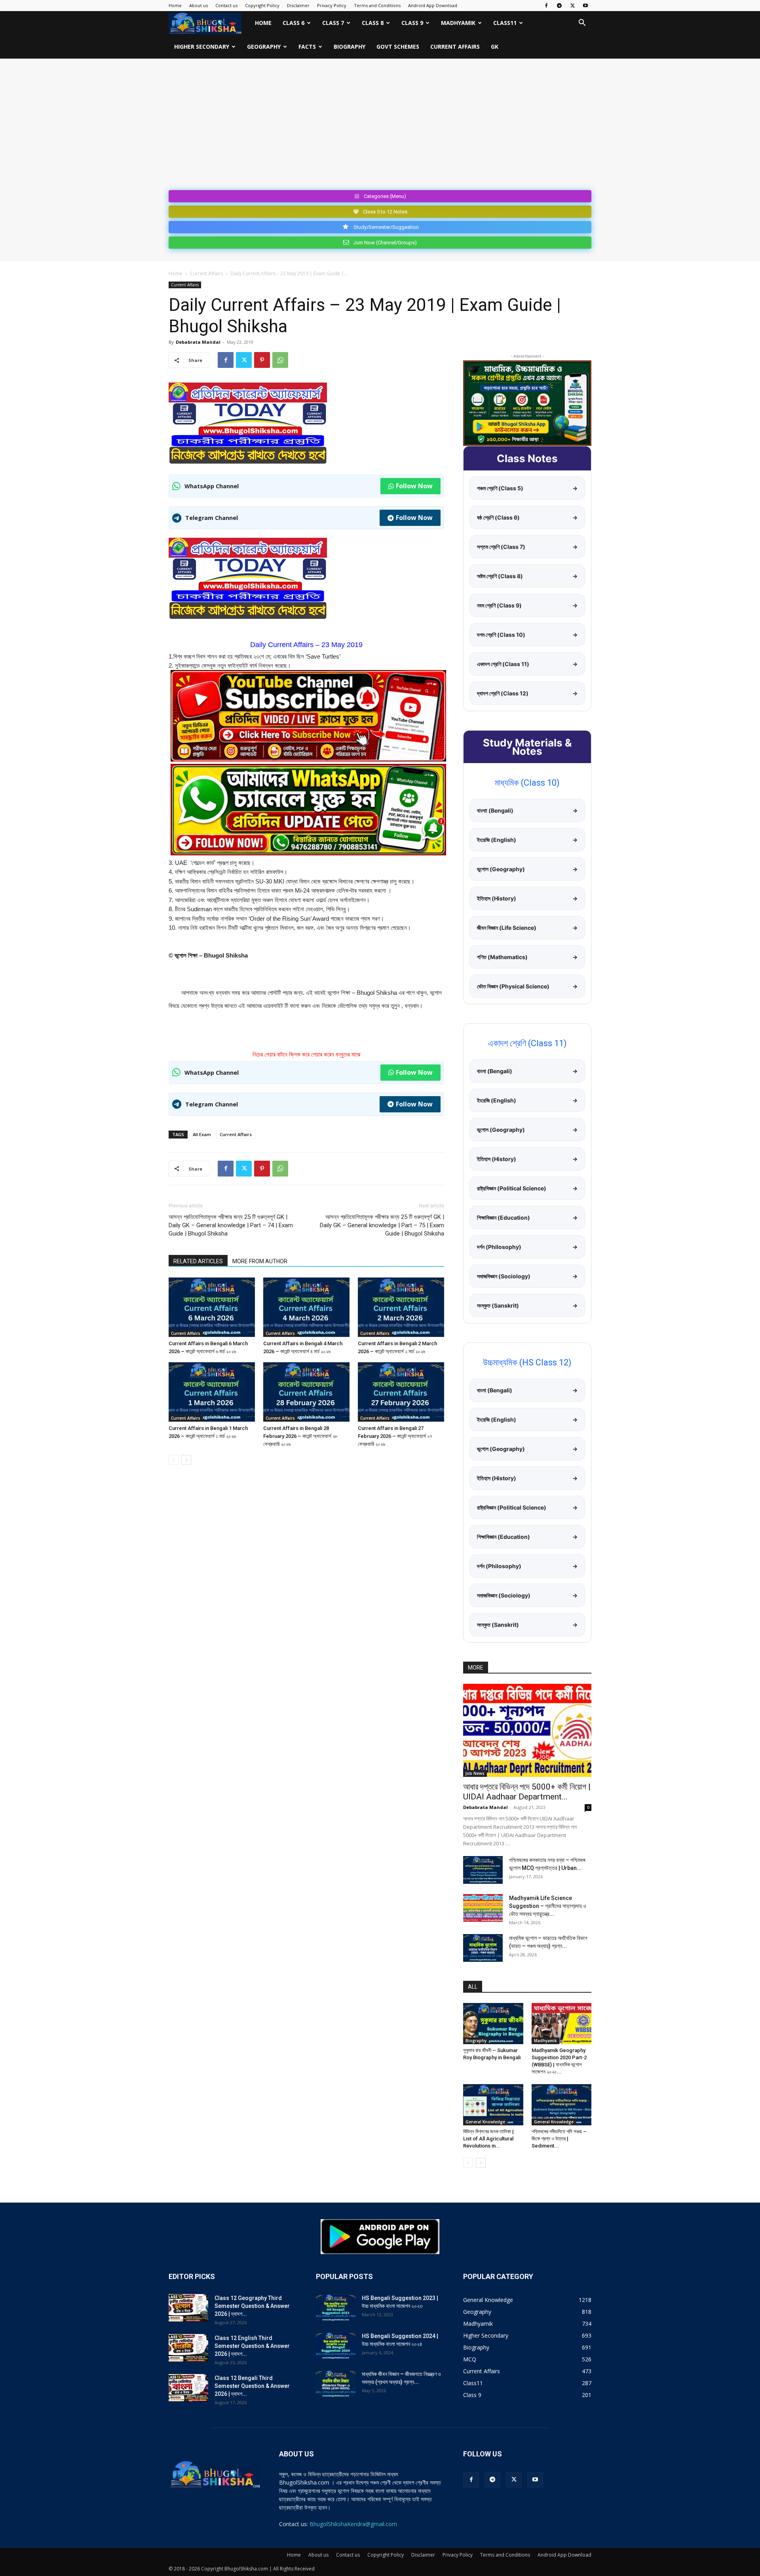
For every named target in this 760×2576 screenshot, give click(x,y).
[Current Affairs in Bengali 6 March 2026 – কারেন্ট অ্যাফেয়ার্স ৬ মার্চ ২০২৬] (212, 1307)
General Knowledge (485, 2122)
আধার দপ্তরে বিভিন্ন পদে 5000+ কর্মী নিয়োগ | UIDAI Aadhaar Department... (527, 1792)
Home (175, 5)
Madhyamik (458, 23)
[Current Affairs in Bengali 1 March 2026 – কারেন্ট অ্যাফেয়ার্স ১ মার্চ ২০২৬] (212, 1392)
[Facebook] (546, 6)
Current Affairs (455, 47)
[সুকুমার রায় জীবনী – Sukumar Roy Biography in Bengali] (493, 2024)
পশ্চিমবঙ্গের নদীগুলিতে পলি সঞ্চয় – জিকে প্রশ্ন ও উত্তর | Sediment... (559, 2139)
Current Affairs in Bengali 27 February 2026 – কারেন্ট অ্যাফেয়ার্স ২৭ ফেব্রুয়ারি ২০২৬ (395, 1436)
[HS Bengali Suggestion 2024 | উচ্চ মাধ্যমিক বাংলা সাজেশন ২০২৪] (336, 2346)
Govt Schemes (398, 47)
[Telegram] (559, 6)
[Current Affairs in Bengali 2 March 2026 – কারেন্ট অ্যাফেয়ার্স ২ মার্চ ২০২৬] (401, 1307)
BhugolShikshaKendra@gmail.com (353, 2524)
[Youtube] (585, 6)
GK (495, 47)
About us (199, 5)
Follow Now (414, 486)
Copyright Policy (262, 5)
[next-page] (186, 1460)
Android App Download (433, 5)
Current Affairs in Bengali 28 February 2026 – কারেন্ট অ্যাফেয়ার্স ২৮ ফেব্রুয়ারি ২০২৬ (300, 1436)
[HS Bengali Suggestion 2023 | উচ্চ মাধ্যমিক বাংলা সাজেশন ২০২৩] (336, 2308)
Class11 (505, 23)
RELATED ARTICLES (198, 1261)
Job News (475, 1773)
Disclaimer (298, 5)
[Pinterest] (262, 360)
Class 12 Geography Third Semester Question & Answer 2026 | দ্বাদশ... (252, 2306)
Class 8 (373, 23)
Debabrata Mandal (198, 342)
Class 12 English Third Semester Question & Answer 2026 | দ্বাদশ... (252, 2346)
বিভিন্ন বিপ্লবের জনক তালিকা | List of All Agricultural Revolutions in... (488, 2139)
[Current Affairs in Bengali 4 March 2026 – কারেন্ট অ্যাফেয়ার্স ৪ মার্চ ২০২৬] (306, 1307)
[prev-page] (174, 1460)
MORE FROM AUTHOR (260, 1261)
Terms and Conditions (377, 5)
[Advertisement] (380, 128)
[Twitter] (572, 6)
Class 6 (294, 23)
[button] (582, 24)
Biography (350, 47)
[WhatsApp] (280, 360)
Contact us (226, 5)
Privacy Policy (332, 5)
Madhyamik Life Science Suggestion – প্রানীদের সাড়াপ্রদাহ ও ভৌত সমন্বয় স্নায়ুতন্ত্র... (548, 1906)
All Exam (202, 1134)
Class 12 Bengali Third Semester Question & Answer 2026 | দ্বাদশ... (252, 2386)
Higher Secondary (202, 47)
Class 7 (333, 23)
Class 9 (412, 23)
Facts (307, 47)
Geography (264, 47)
